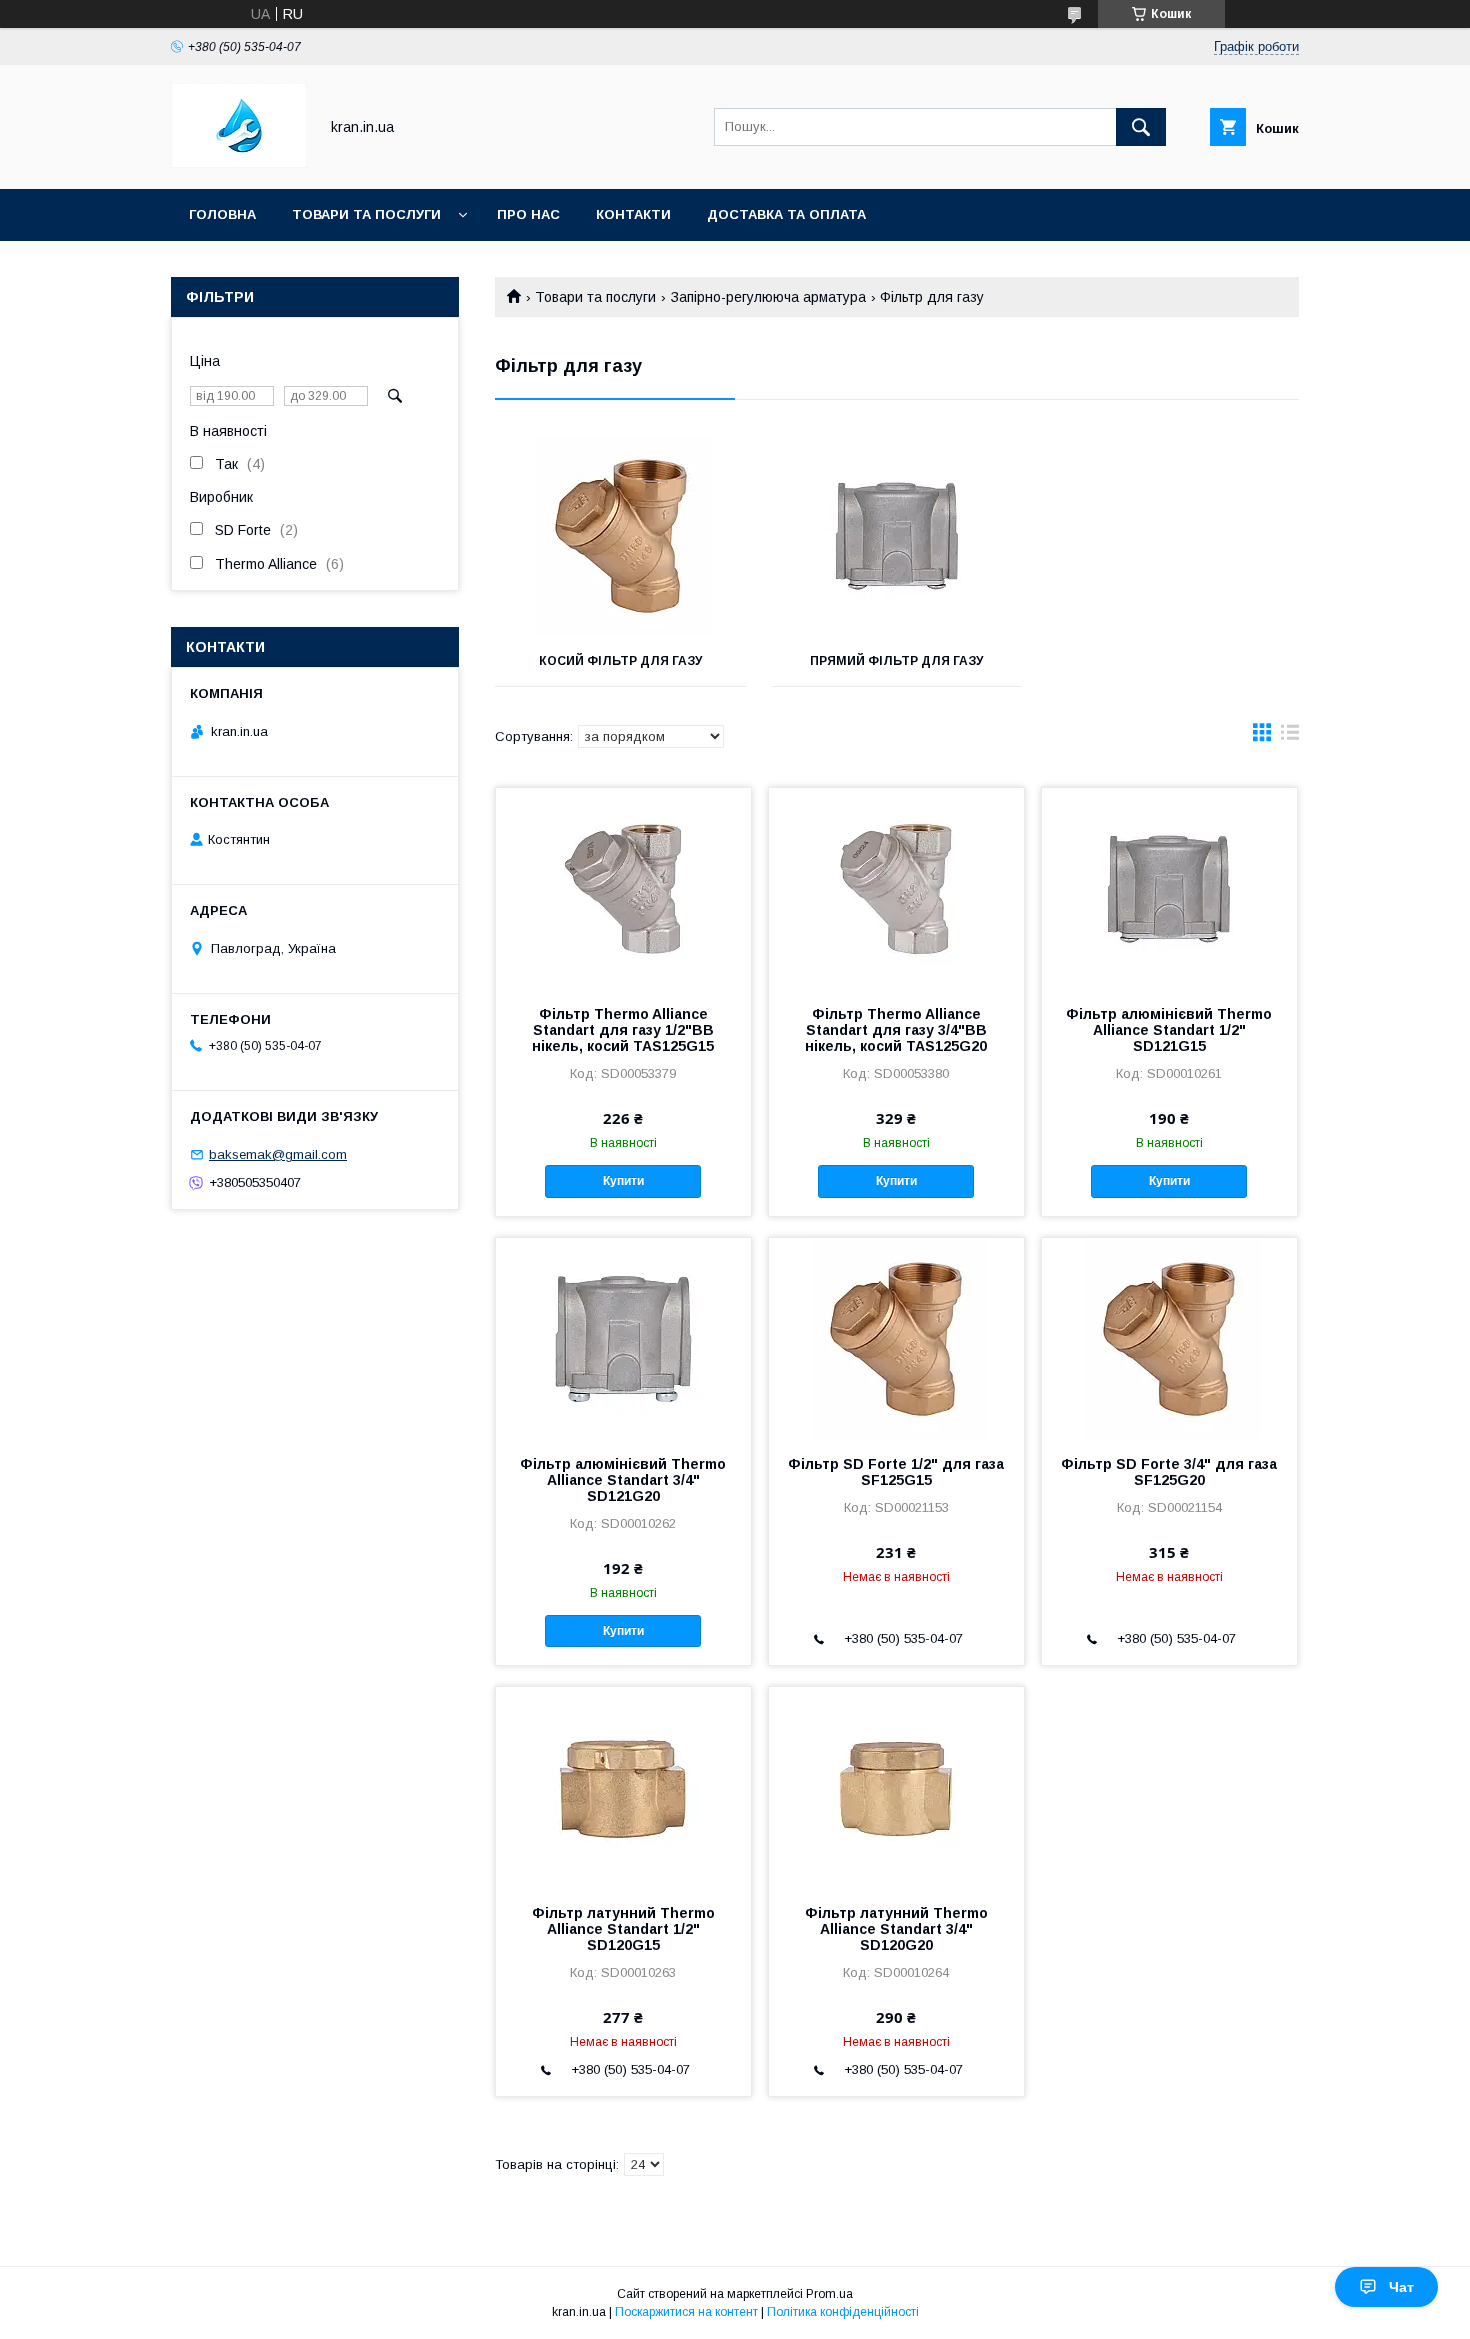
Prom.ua (829, 2294)
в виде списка (1290, 737)
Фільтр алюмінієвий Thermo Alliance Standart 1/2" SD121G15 (1169, 1030)
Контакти (633, 214)
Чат (1401, 2287)
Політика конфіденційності (843, 2312)
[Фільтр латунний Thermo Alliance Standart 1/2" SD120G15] (623, 1787)
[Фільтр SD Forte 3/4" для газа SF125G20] (1169, 1338)
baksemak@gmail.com (278, 1154)
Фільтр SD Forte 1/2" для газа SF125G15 (896, 1472)
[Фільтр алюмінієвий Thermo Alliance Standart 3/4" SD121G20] (623, 1338)
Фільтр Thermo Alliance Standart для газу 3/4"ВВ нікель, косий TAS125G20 (896, 1030)
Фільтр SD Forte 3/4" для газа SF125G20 (1169, 1472)
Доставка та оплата (786, 214)
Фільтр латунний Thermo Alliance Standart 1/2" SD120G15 (623, 1929)
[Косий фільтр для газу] (620, 536)
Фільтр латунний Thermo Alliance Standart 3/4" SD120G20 (896, 1929)
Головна (222, 214)
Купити (623, 1181)
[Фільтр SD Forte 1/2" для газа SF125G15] (896, 1338)
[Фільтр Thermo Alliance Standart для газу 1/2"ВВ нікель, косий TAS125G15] (623, 888)
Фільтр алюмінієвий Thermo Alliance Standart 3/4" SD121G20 (623, 1480)
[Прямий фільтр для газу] (897, 536)
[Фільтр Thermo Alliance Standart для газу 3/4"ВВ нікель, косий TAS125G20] (896, 888)
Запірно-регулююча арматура (768, 297)
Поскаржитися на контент (686, 2312)
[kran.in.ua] (239, 163)
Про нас (528, 214)
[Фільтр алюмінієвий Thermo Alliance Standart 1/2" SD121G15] (1169, 888)
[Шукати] (1141, 127)
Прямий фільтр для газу (896, 661)
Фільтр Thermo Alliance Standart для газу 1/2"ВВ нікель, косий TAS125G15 (623, 1030)
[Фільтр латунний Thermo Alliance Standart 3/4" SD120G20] (896, 1787)
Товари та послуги (366, 214)
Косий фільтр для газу (620, 661)
